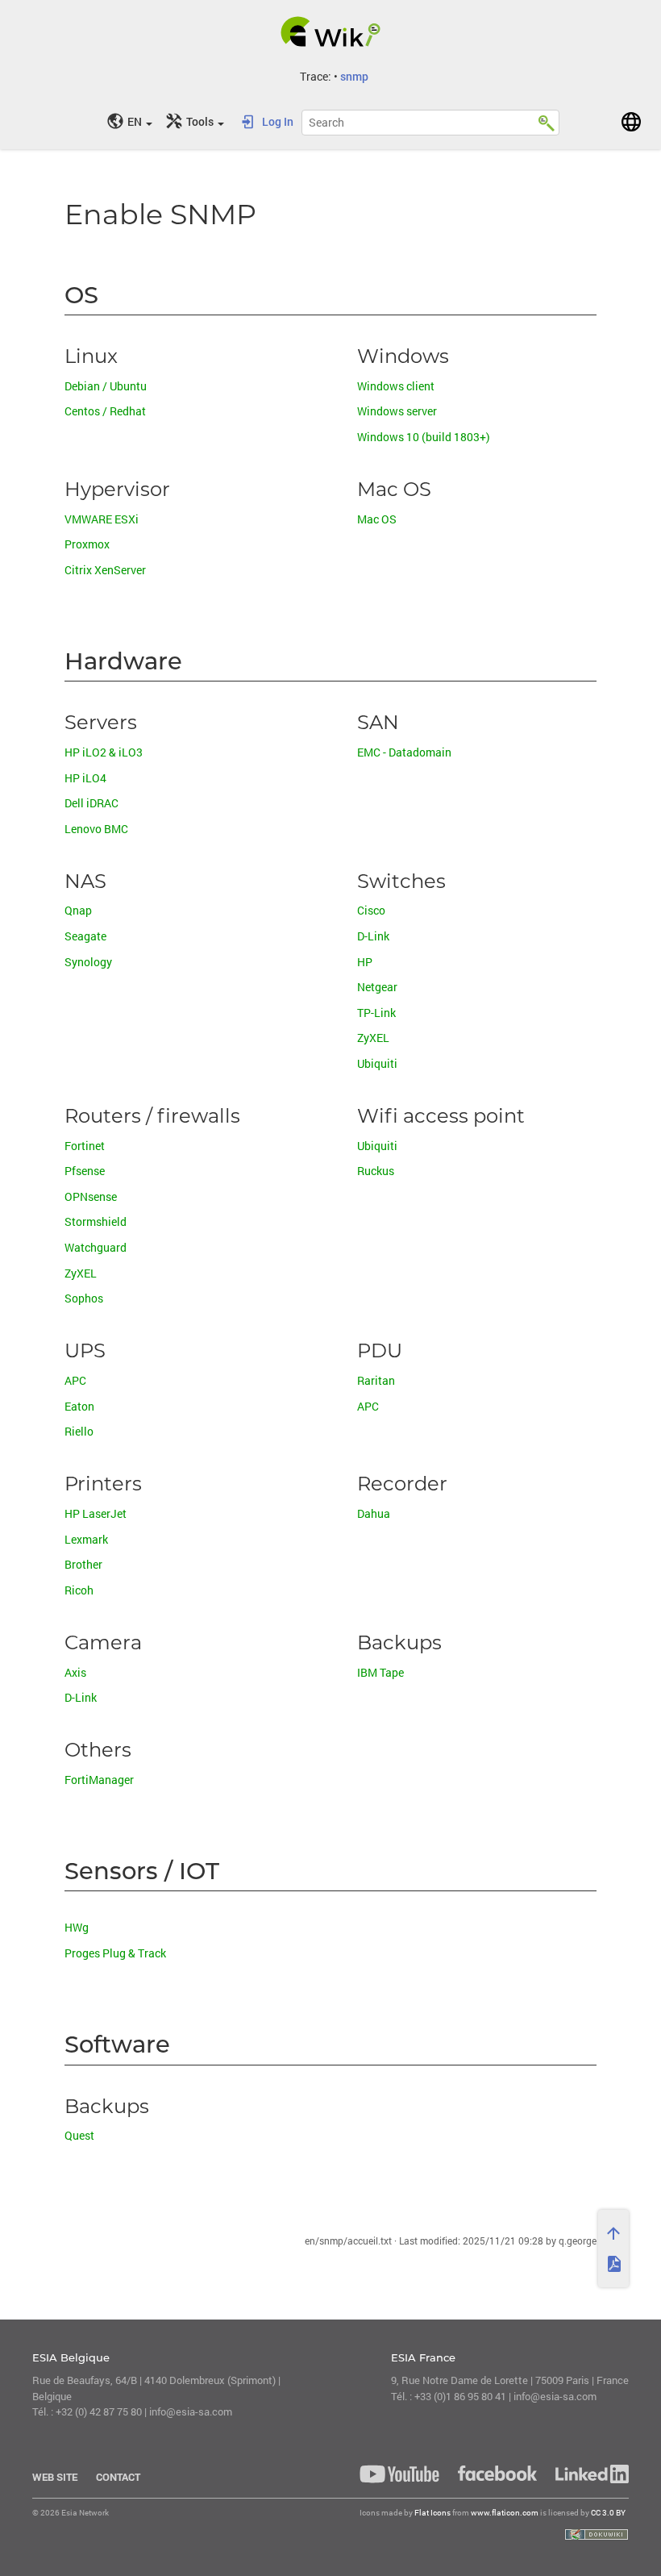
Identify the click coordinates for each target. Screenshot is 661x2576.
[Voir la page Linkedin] (588, 2474)
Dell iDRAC (91, 804)
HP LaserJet (96, 1514)
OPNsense (91, 1197)
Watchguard (96, 1248)
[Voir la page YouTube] (399, 2474)
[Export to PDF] (613, 2264)
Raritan (376, 1381)
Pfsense (85, 1171)
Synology (88, 963)
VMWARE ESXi (102, 520)
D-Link (373, 937)
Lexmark (86, 1540)
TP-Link (376, 1013)
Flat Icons (432, 2513)
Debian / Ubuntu (106, 387)
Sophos (84, 1299)
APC (75, 1381)
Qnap (78, 911)
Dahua (374, 1514)
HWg (77, 1928)
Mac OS (377, 520)
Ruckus (376, 1171)
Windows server (397, 412)
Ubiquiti (377, 1064)
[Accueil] (331, 31)
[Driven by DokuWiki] (597, 2534)
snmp (354, 76)
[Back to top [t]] (613, 2233)
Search (547, 120)
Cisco (371, 911)
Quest (79, 2136)
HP (365, 963)
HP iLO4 (85, 779)
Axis (75, 1673)
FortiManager (99, 1780)
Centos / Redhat (105, 412)
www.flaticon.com (505, 2513)
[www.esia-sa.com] (631, 122)
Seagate (85, 937)
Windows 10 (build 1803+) (424, 438)
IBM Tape (380, 1673)
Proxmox (87, 545)
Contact (118, 2477)
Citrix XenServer (105, 571)
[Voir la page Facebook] (497, 2473)
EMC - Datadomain (404, 753)
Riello (79, 1432)
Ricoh (79, 1591)
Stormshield (96, 1222)
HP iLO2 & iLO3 (104, 753)
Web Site (55, 2477)
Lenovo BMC (96, 829)
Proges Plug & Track (115, 1954)
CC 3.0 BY (608, 2513)
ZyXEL (373, 1038)
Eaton (79, 1407)
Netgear (377, 988)
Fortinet (85, 1146)
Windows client (396, 387)
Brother (83, 1565)
